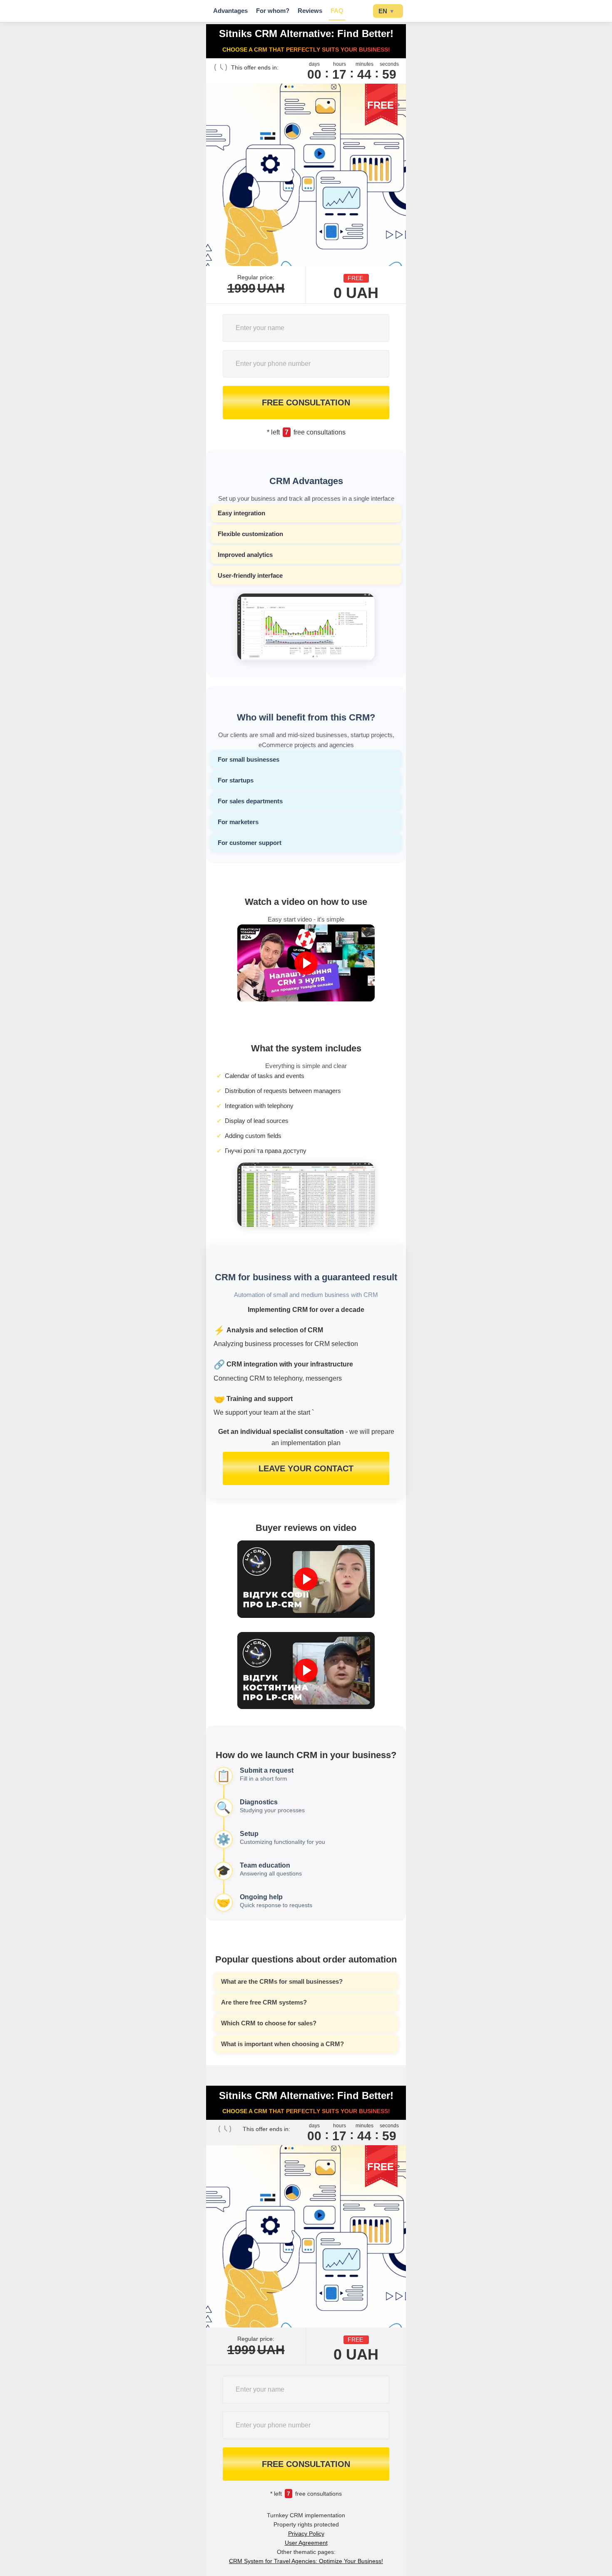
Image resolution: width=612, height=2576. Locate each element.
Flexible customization (250, 534)
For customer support (250, 843)
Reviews (310, 11)
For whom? (273, 11)
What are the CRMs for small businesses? (282, 1981)
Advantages (230, 11)
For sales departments (250, 801)
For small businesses (249, 759)
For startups (236, 780)
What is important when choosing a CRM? (282, 2044)
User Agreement (306, 2543)
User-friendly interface (250, 575)
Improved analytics (245, 555)
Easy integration (241, 513)
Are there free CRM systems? (264, 2002)
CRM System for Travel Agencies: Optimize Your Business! (306, 2561)
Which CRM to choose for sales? (269, 2023)
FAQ (337, 11)
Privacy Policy (306, 2534)
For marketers (238, 822)
